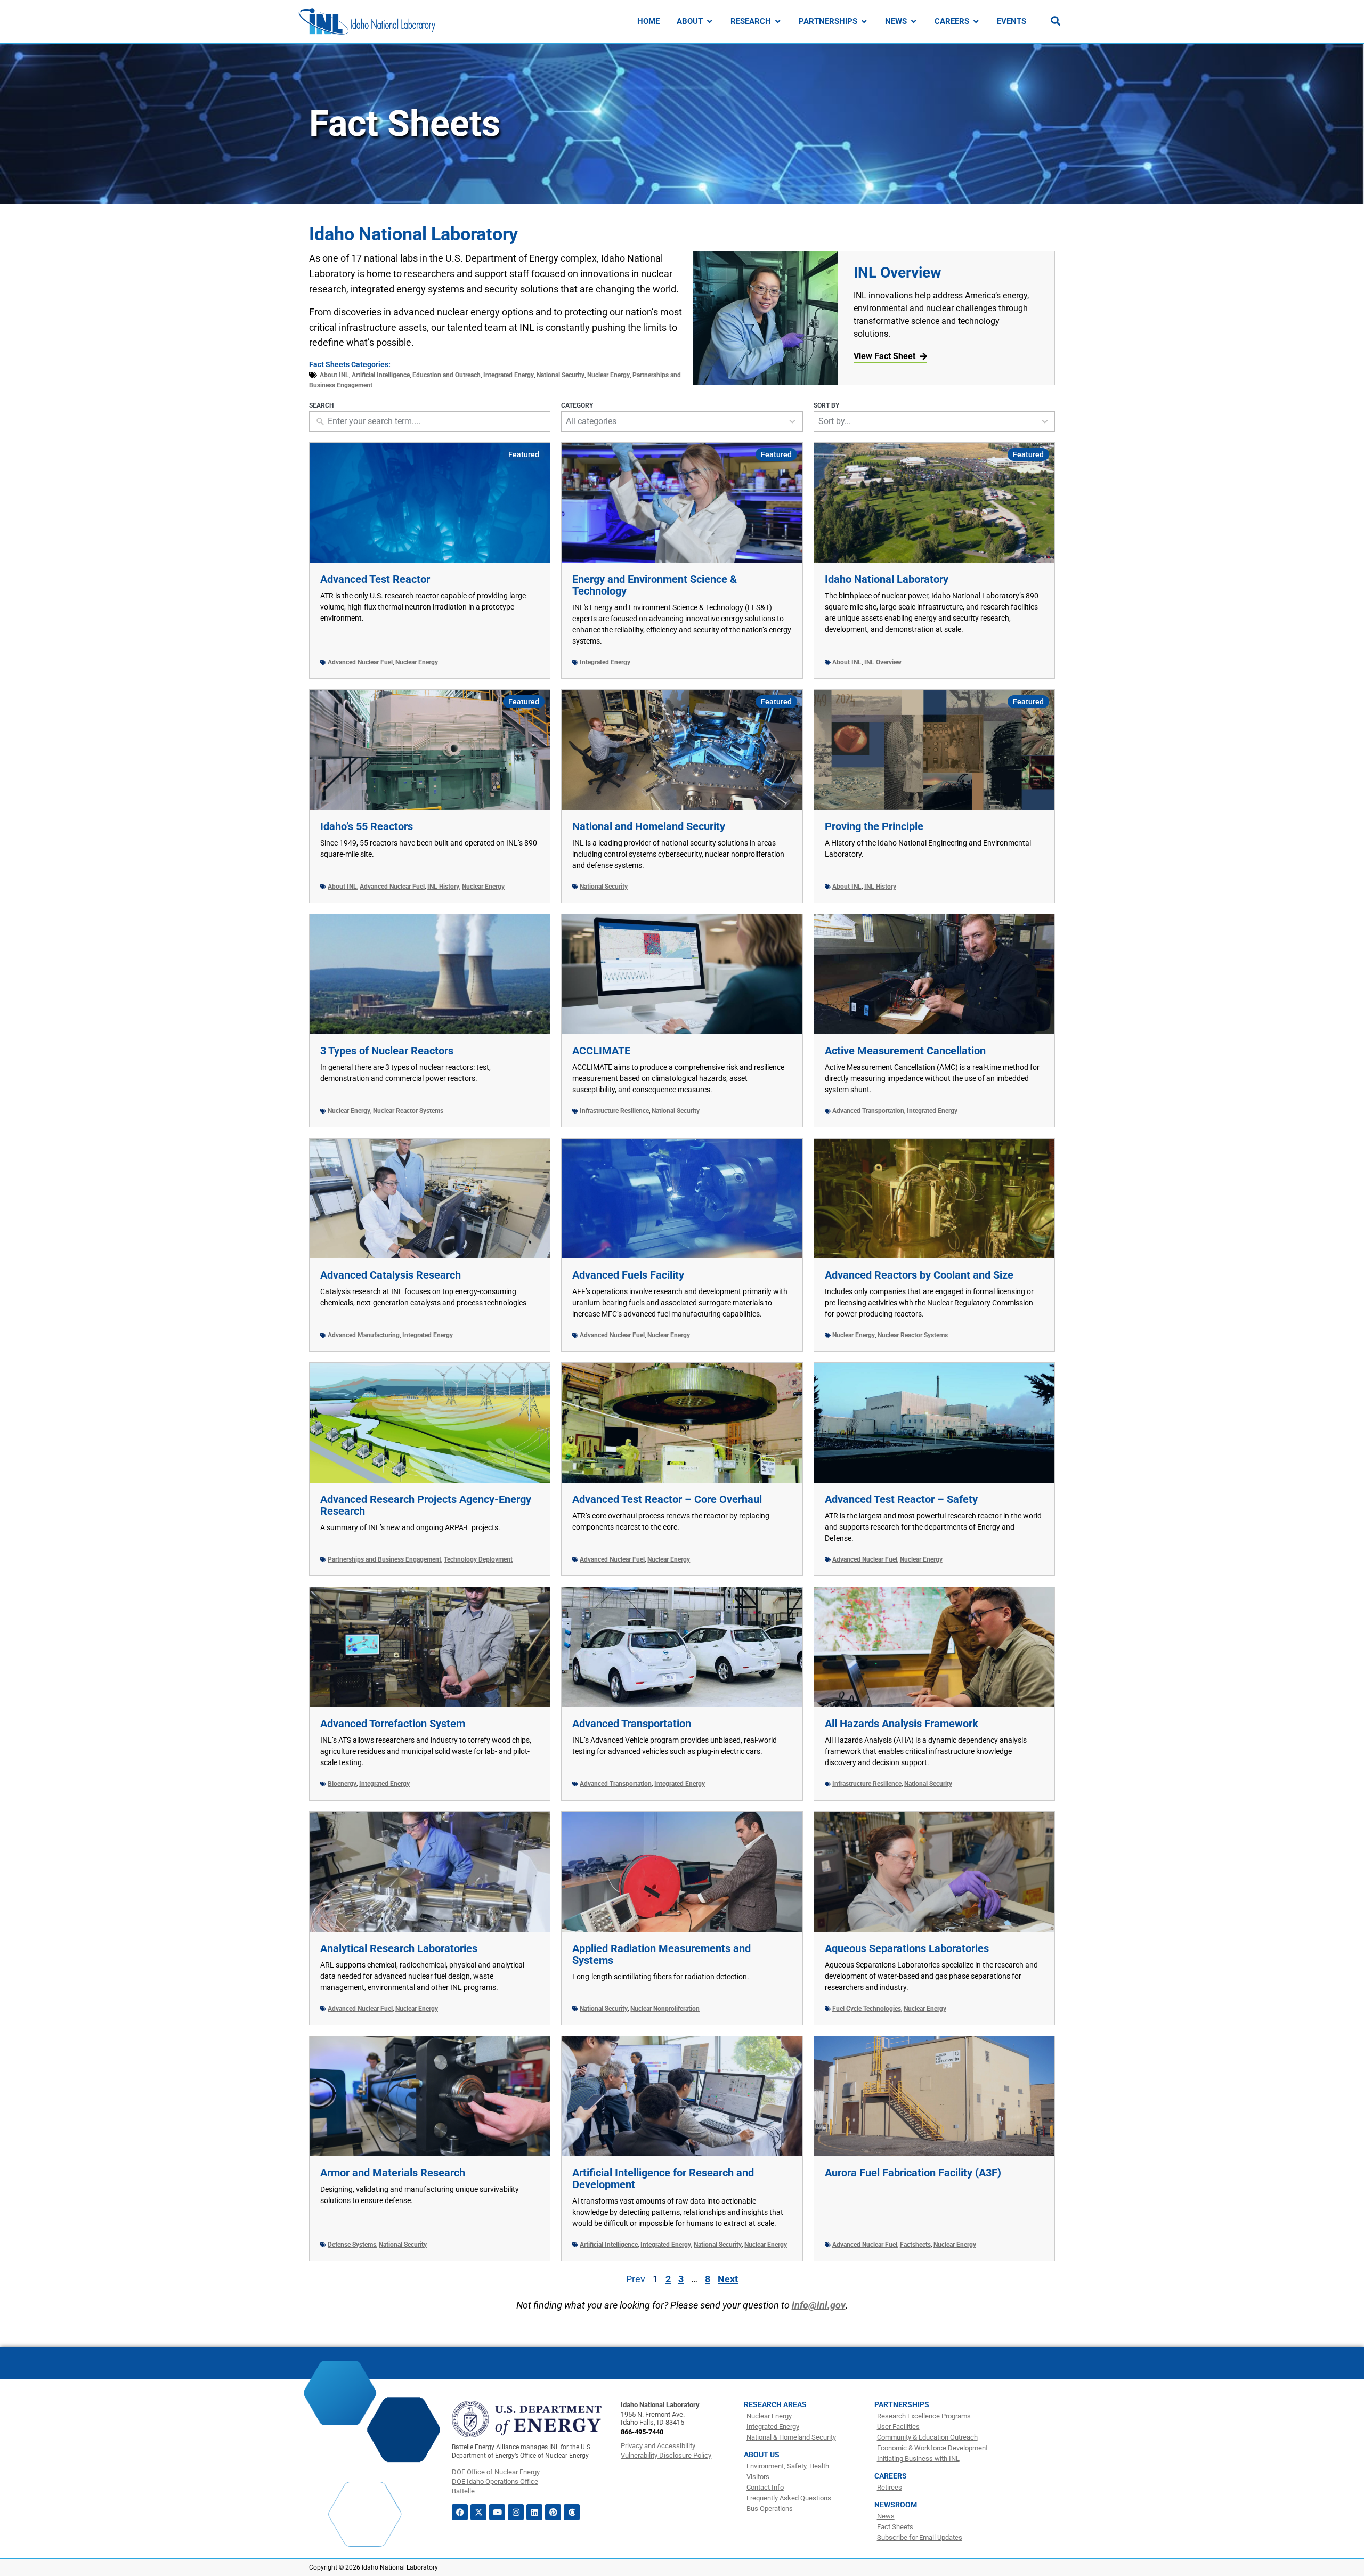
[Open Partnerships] (864, 22)
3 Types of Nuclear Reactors (387, 1051)
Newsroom (896, 2505)
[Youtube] (497, 2512)
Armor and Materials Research (393, 2173)
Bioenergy (342, 1784)
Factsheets (915, 2245)
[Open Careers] (976, 22)
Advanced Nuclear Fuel (360, 662)
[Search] (1056, 21)
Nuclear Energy (608, 375)
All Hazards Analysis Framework (902, 1724)
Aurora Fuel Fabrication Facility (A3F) (913, 2173)
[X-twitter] (478, 2512)
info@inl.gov (819, 2305)
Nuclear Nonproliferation (665, 2009)
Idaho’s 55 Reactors (367, 826)
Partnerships (902, 2404)
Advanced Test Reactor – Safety (901, 1499)
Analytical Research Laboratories (399, 1948)
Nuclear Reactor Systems (408, 1111)
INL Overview (898, 273)
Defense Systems (352, 2245)
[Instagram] (516, 2512)
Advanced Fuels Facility (628, 1275)
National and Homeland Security (649, 826)
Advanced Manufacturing (364, 1335)
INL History (443, 887)
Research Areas (775, 2404)
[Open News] (914, 22)
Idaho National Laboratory (887, 579)
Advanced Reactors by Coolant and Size (919, 1275)
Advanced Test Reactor (375, 579)
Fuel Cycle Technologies (867, 2009)
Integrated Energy (509, 375)
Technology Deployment (478, 1559)
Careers (891, 2476)
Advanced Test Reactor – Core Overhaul (667, 1499)
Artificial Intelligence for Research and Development (663, 2179)
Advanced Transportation (868, 1111)
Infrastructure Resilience (614, 1111)
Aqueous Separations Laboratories (907, 1948)
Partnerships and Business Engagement (384, 1559)
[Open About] (709, 22)
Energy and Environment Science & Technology (655, 585)
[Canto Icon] (572, 2512)
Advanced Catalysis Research (391, 1275)
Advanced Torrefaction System (393, 1724)
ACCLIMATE (601, 1051)
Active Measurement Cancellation (905, 1051)
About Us (762, 2455)
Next (728, 2279)
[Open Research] (778, 22)
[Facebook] (460, 2512)
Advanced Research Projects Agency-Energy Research (426, 1505)
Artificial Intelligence (381, 375)
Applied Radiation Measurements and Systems (661, 1954)
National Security (561, 375)
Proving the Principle (874, 826)
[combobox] (672, 421)
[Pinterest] (553, 2512)
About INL (334, 375)
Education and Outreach (446, 375)
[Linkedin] (534, 2512)
